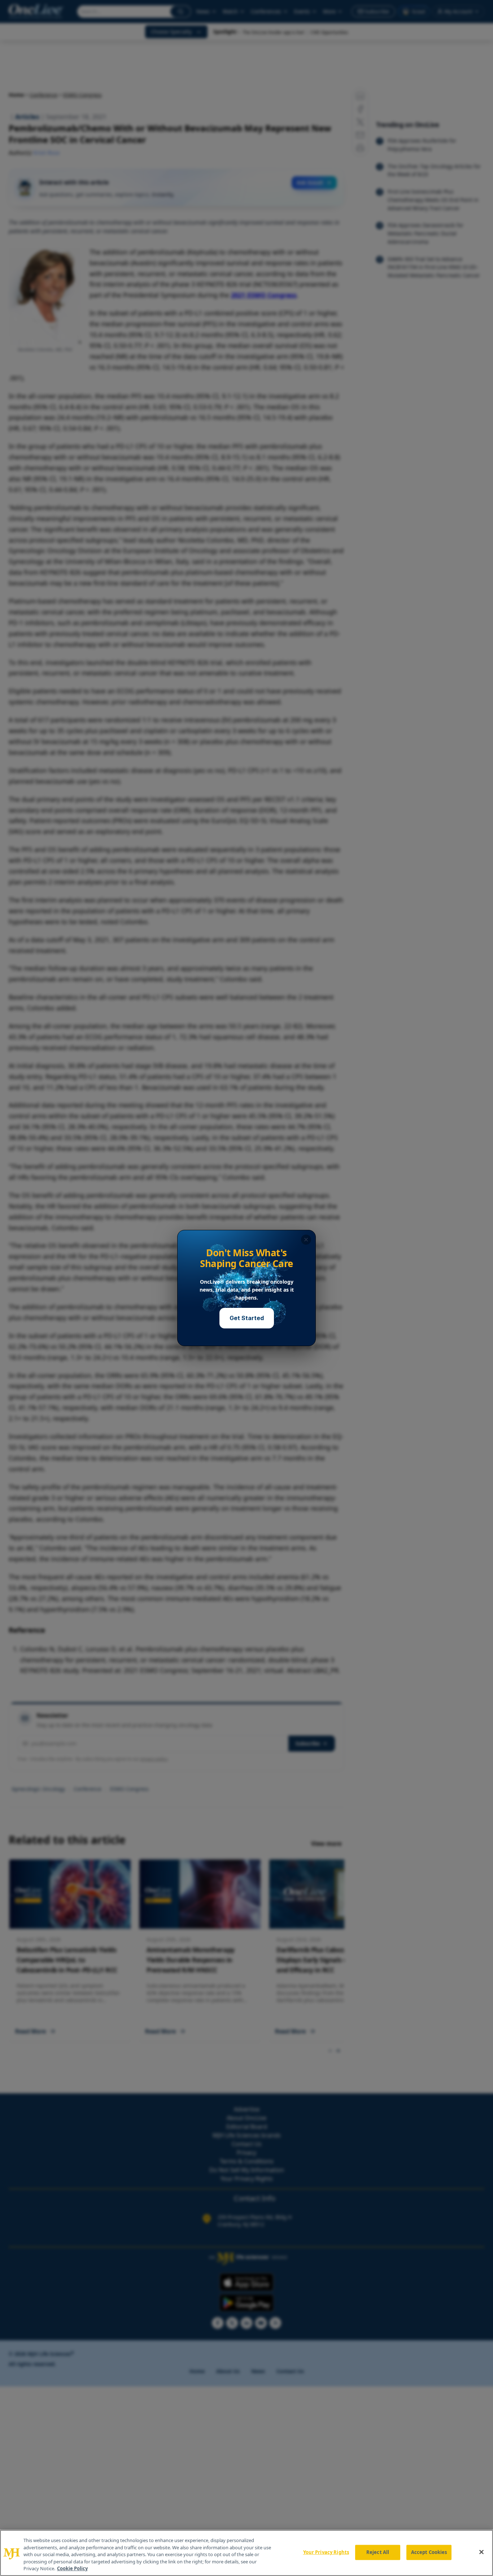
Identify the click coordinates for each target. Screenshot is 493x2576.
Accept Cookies (429, 2552)
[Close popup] (306, 1240)
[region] (247, 2553)
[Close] (481, 2552)
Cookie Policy (72, 2568)
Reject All (378, 2552)
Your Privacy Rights (326, 2552)
